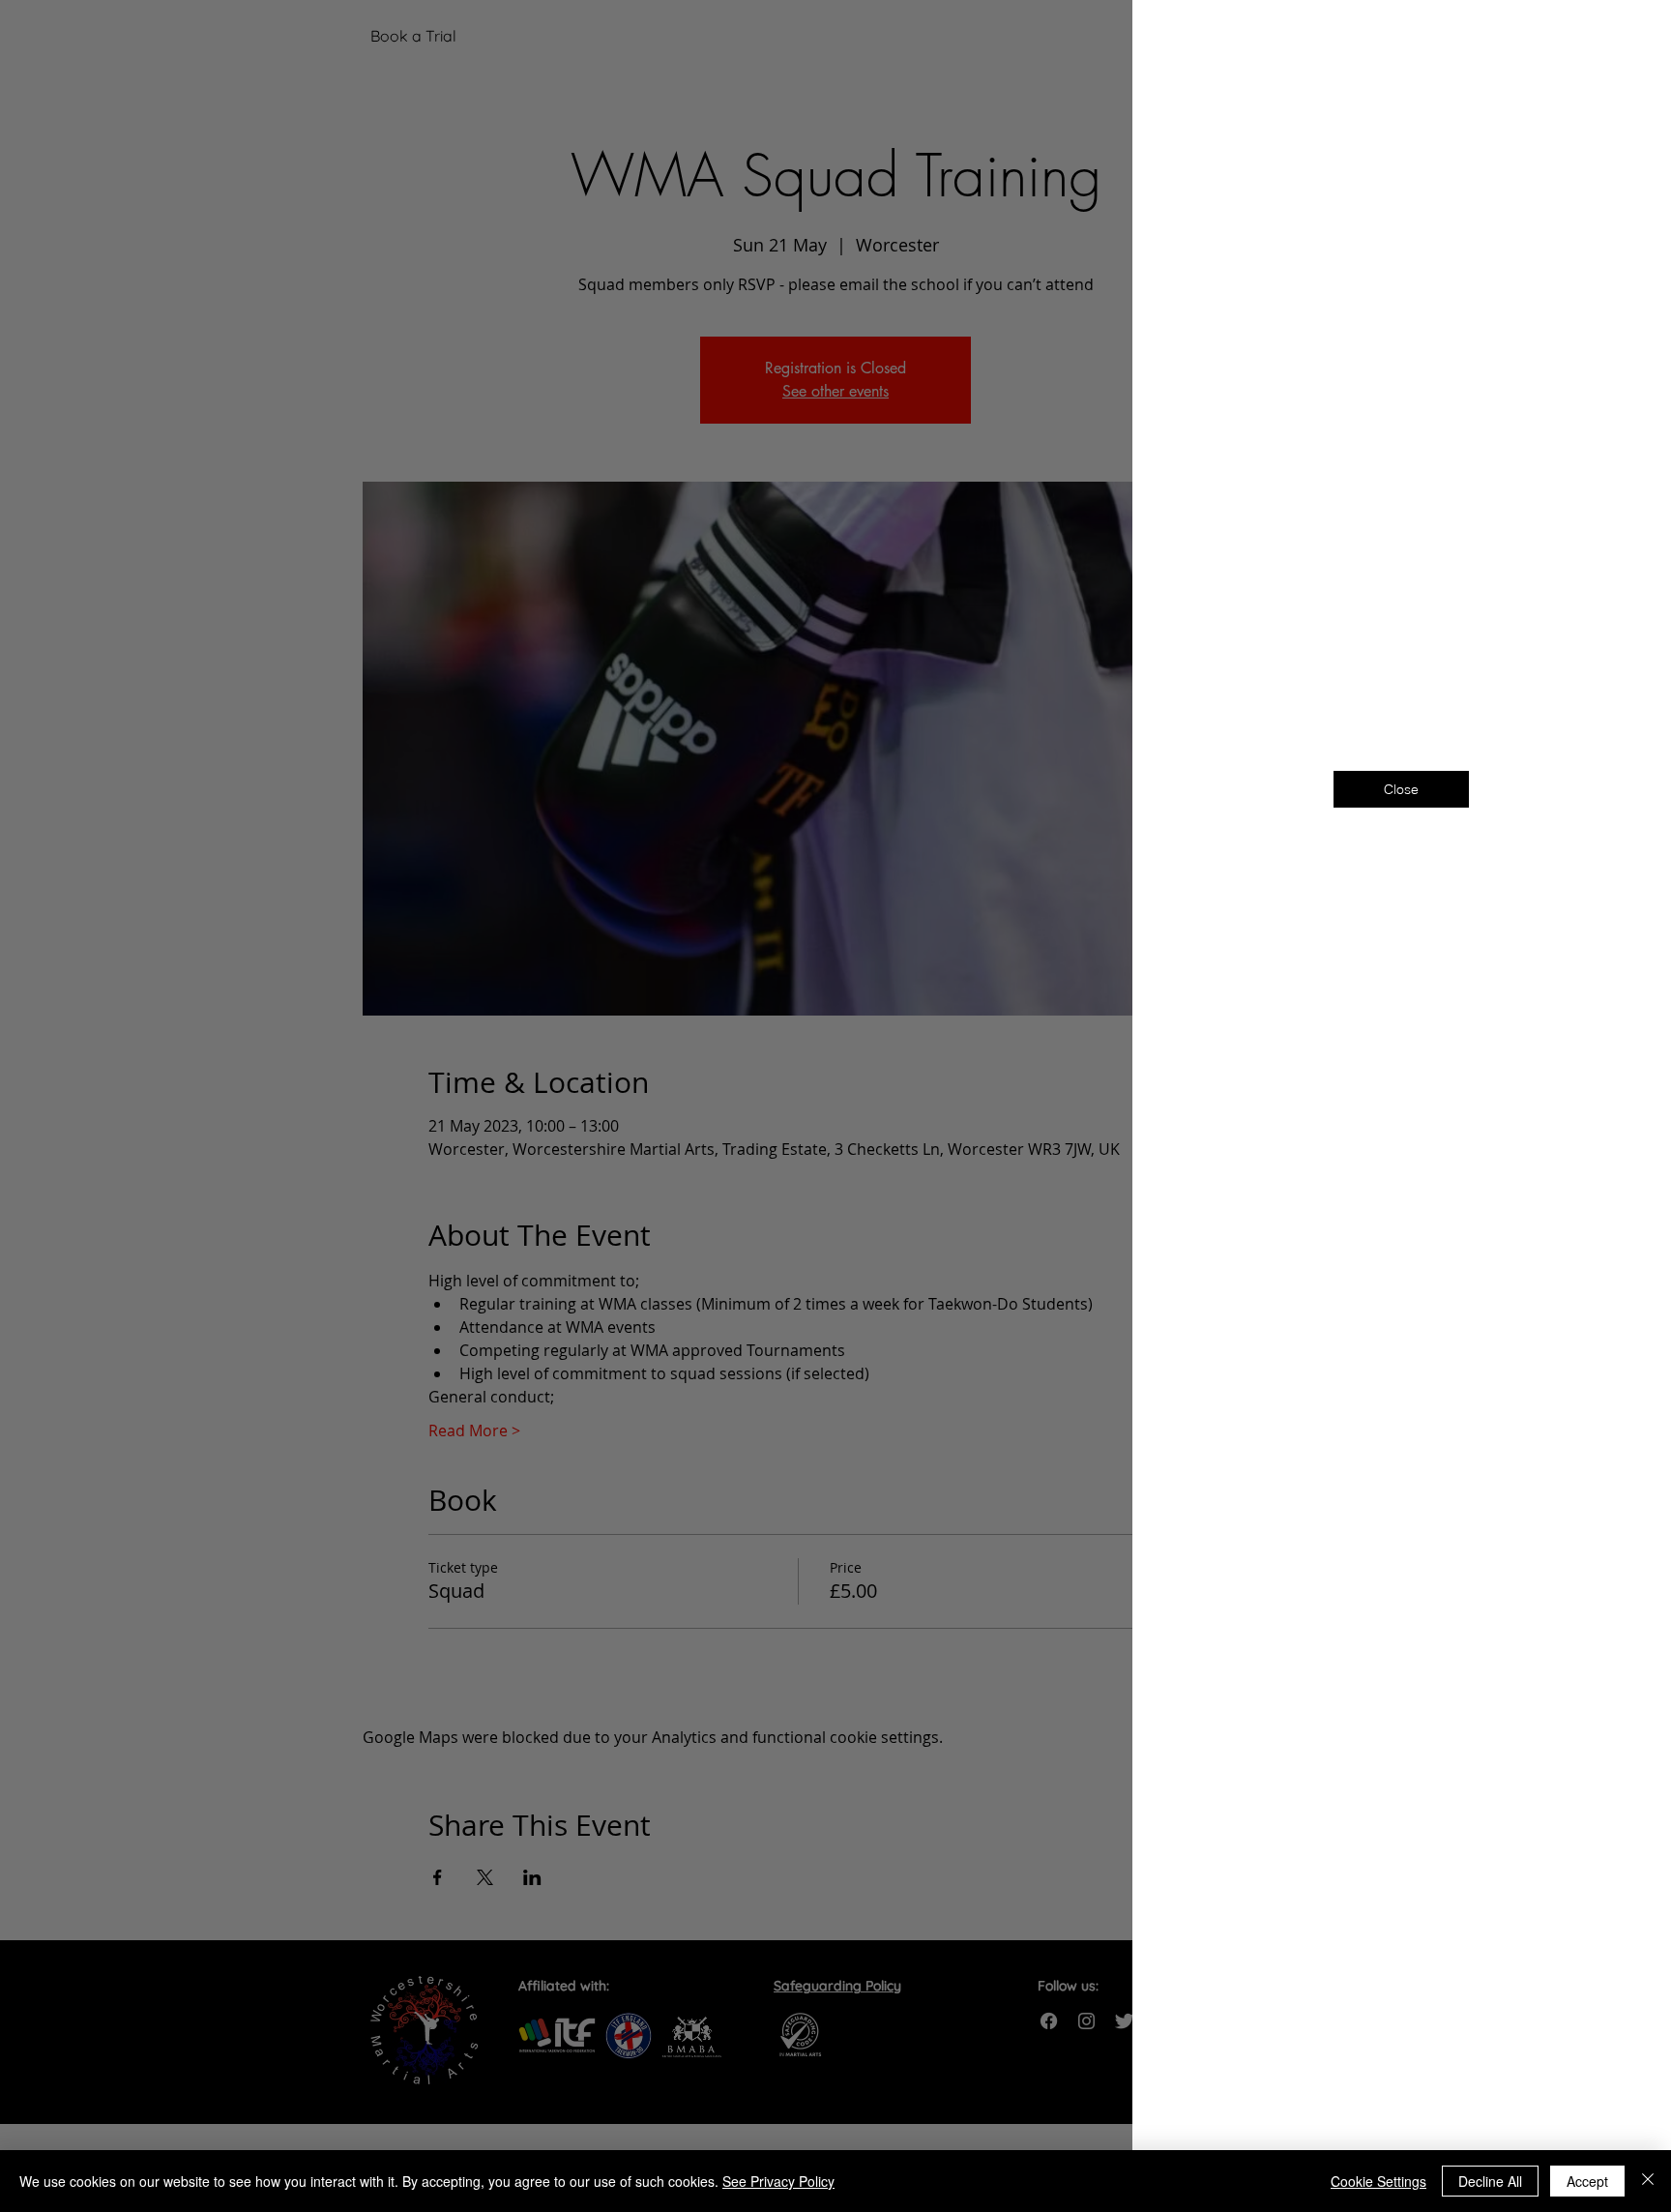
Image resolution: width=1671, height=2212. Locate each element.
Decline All (1490, 2181)
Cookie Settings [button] (1378, 2181)
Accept (1587, 2181)
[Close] (1648, 2181)
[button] (1625, 40)
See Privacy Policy (778, 2181)
